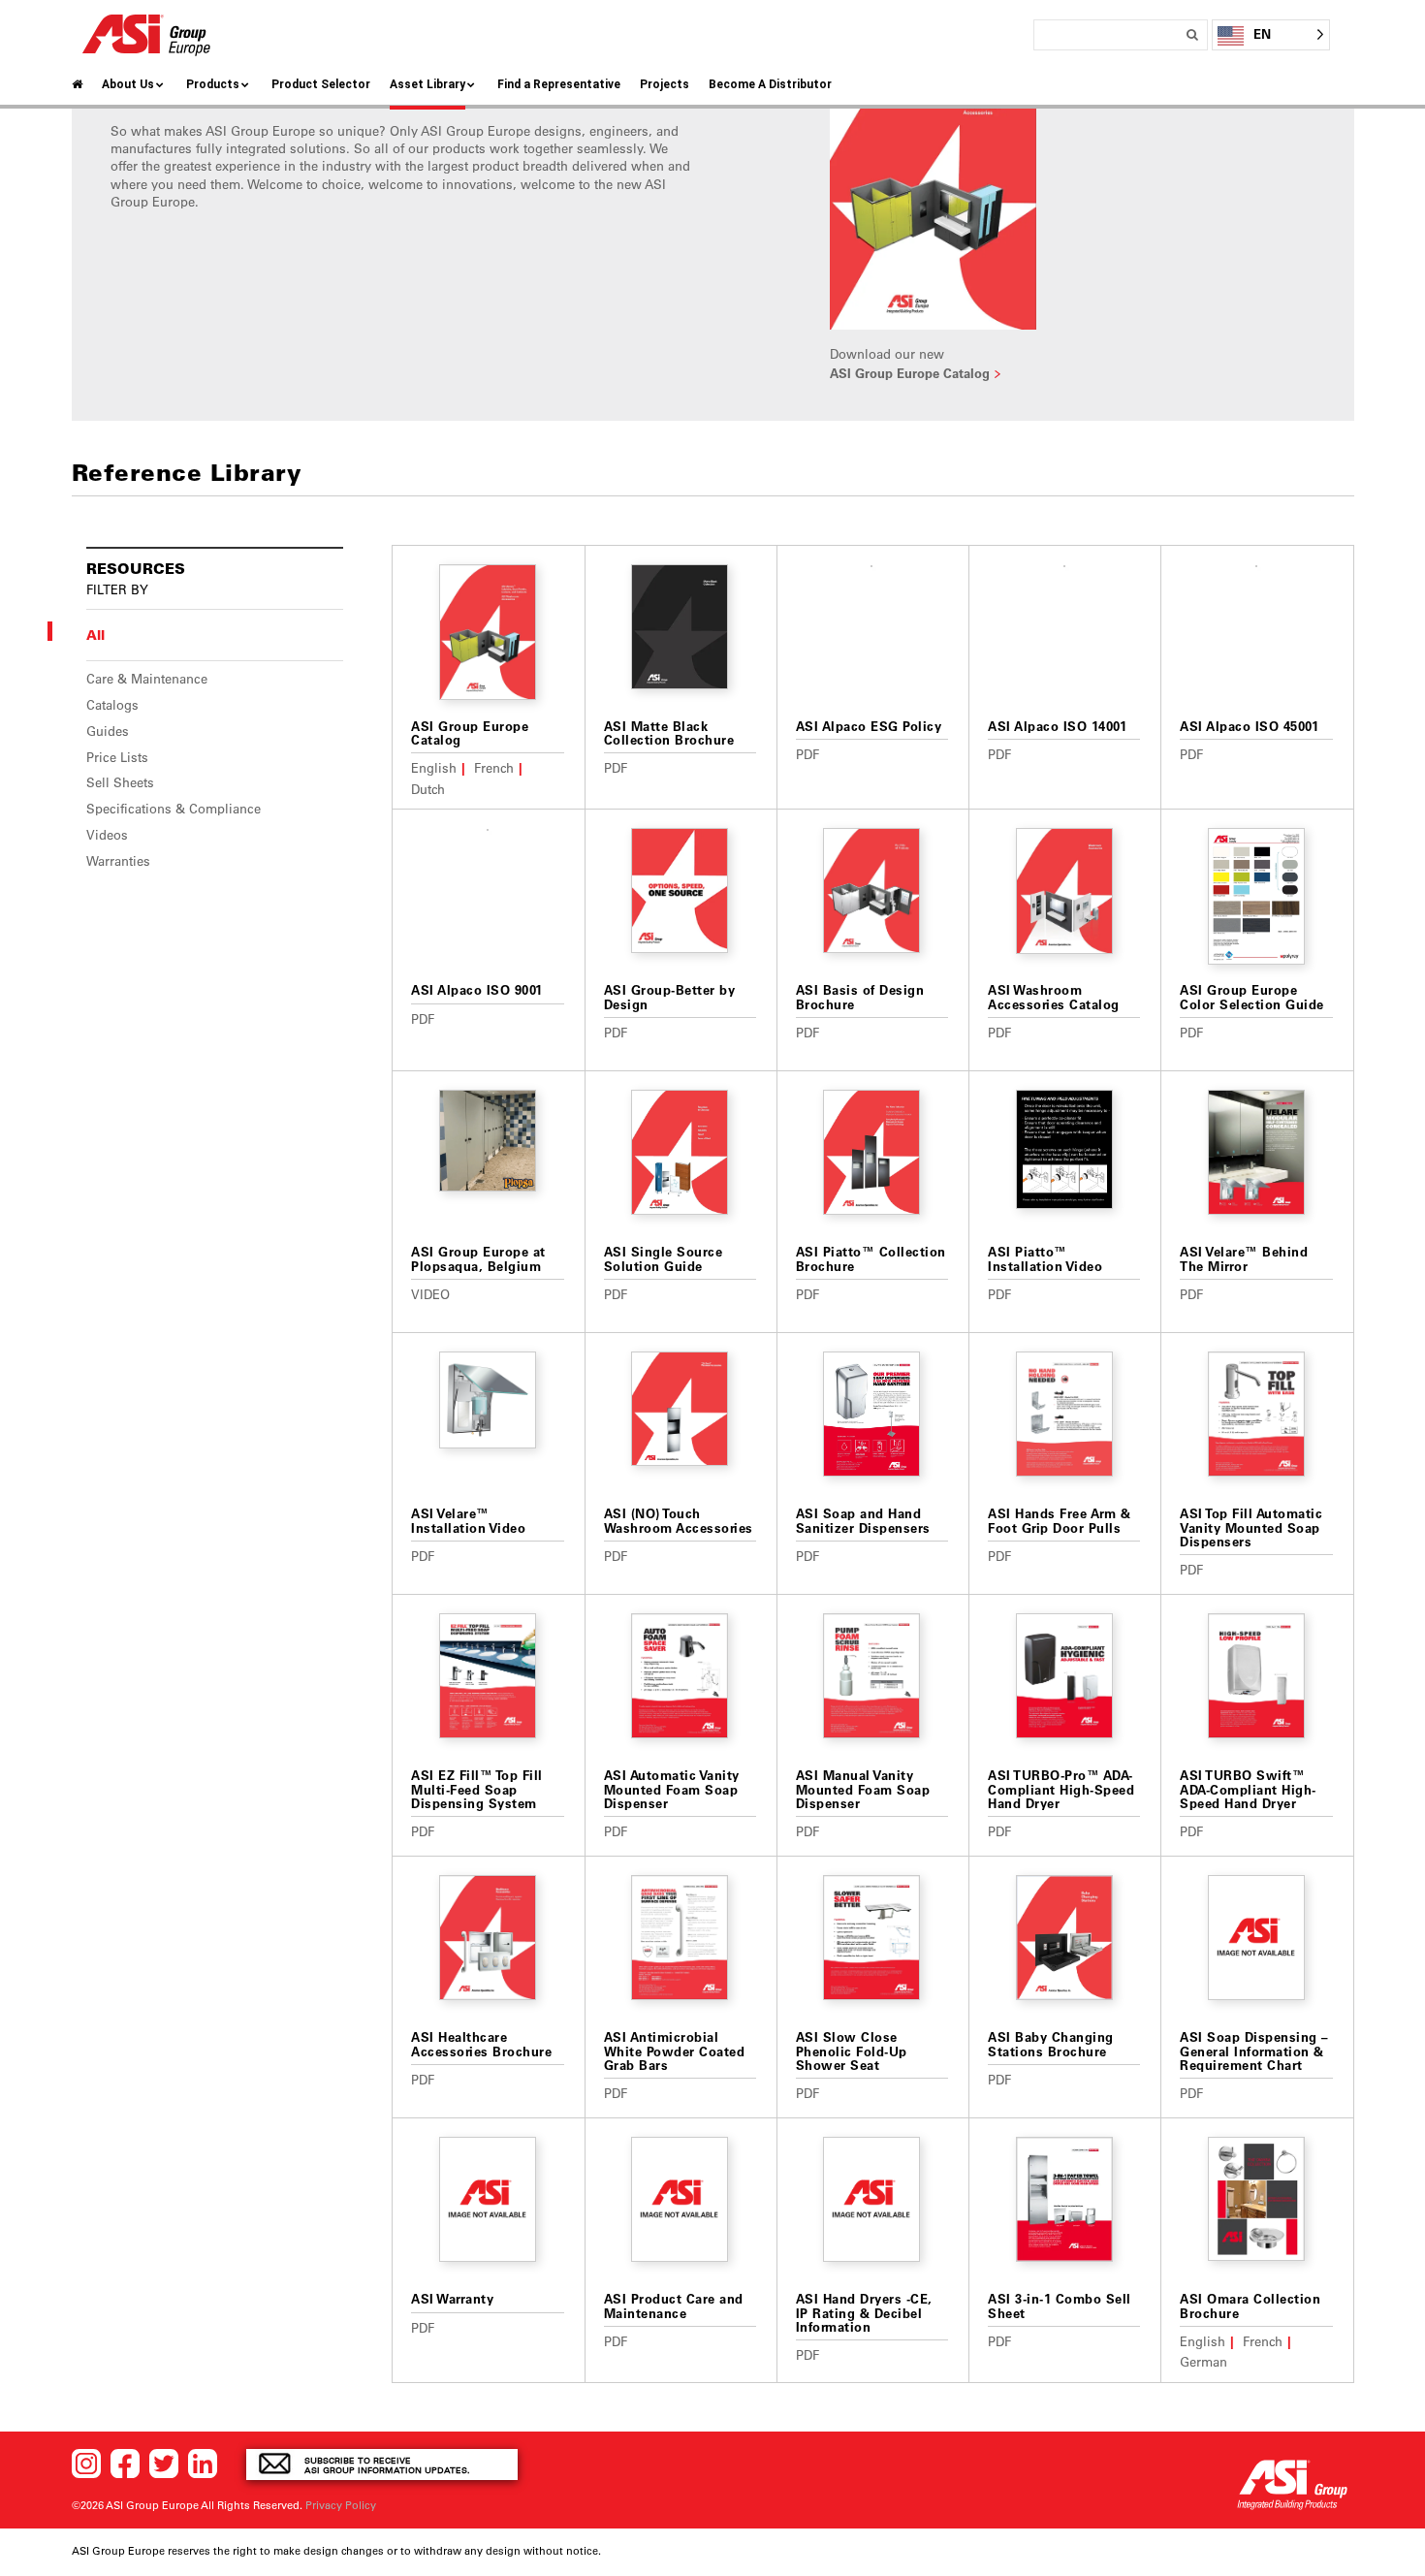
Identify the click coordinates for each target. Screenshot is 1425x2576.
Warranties (118, 861)
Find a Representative (559, 84)
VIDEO (430, 1294)
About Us (128, 84)
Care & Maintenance (147, 679)
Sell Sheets (120, 782)
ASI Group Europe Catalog (910, 373)
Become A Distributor (770, 84)
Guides (108, 731)
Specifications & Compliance (174, 809)
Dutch (428, 789)
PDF (616, 767)
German (1203, 2361)
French (494, 767)
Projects (665, 84)
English (434, 767)
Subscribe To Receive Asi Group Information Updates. (387, 2465)
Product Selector (321, 84)
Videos (107, 835)
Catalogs (112, 705)
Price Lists (117, 757)
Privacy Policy (341, 2505)
